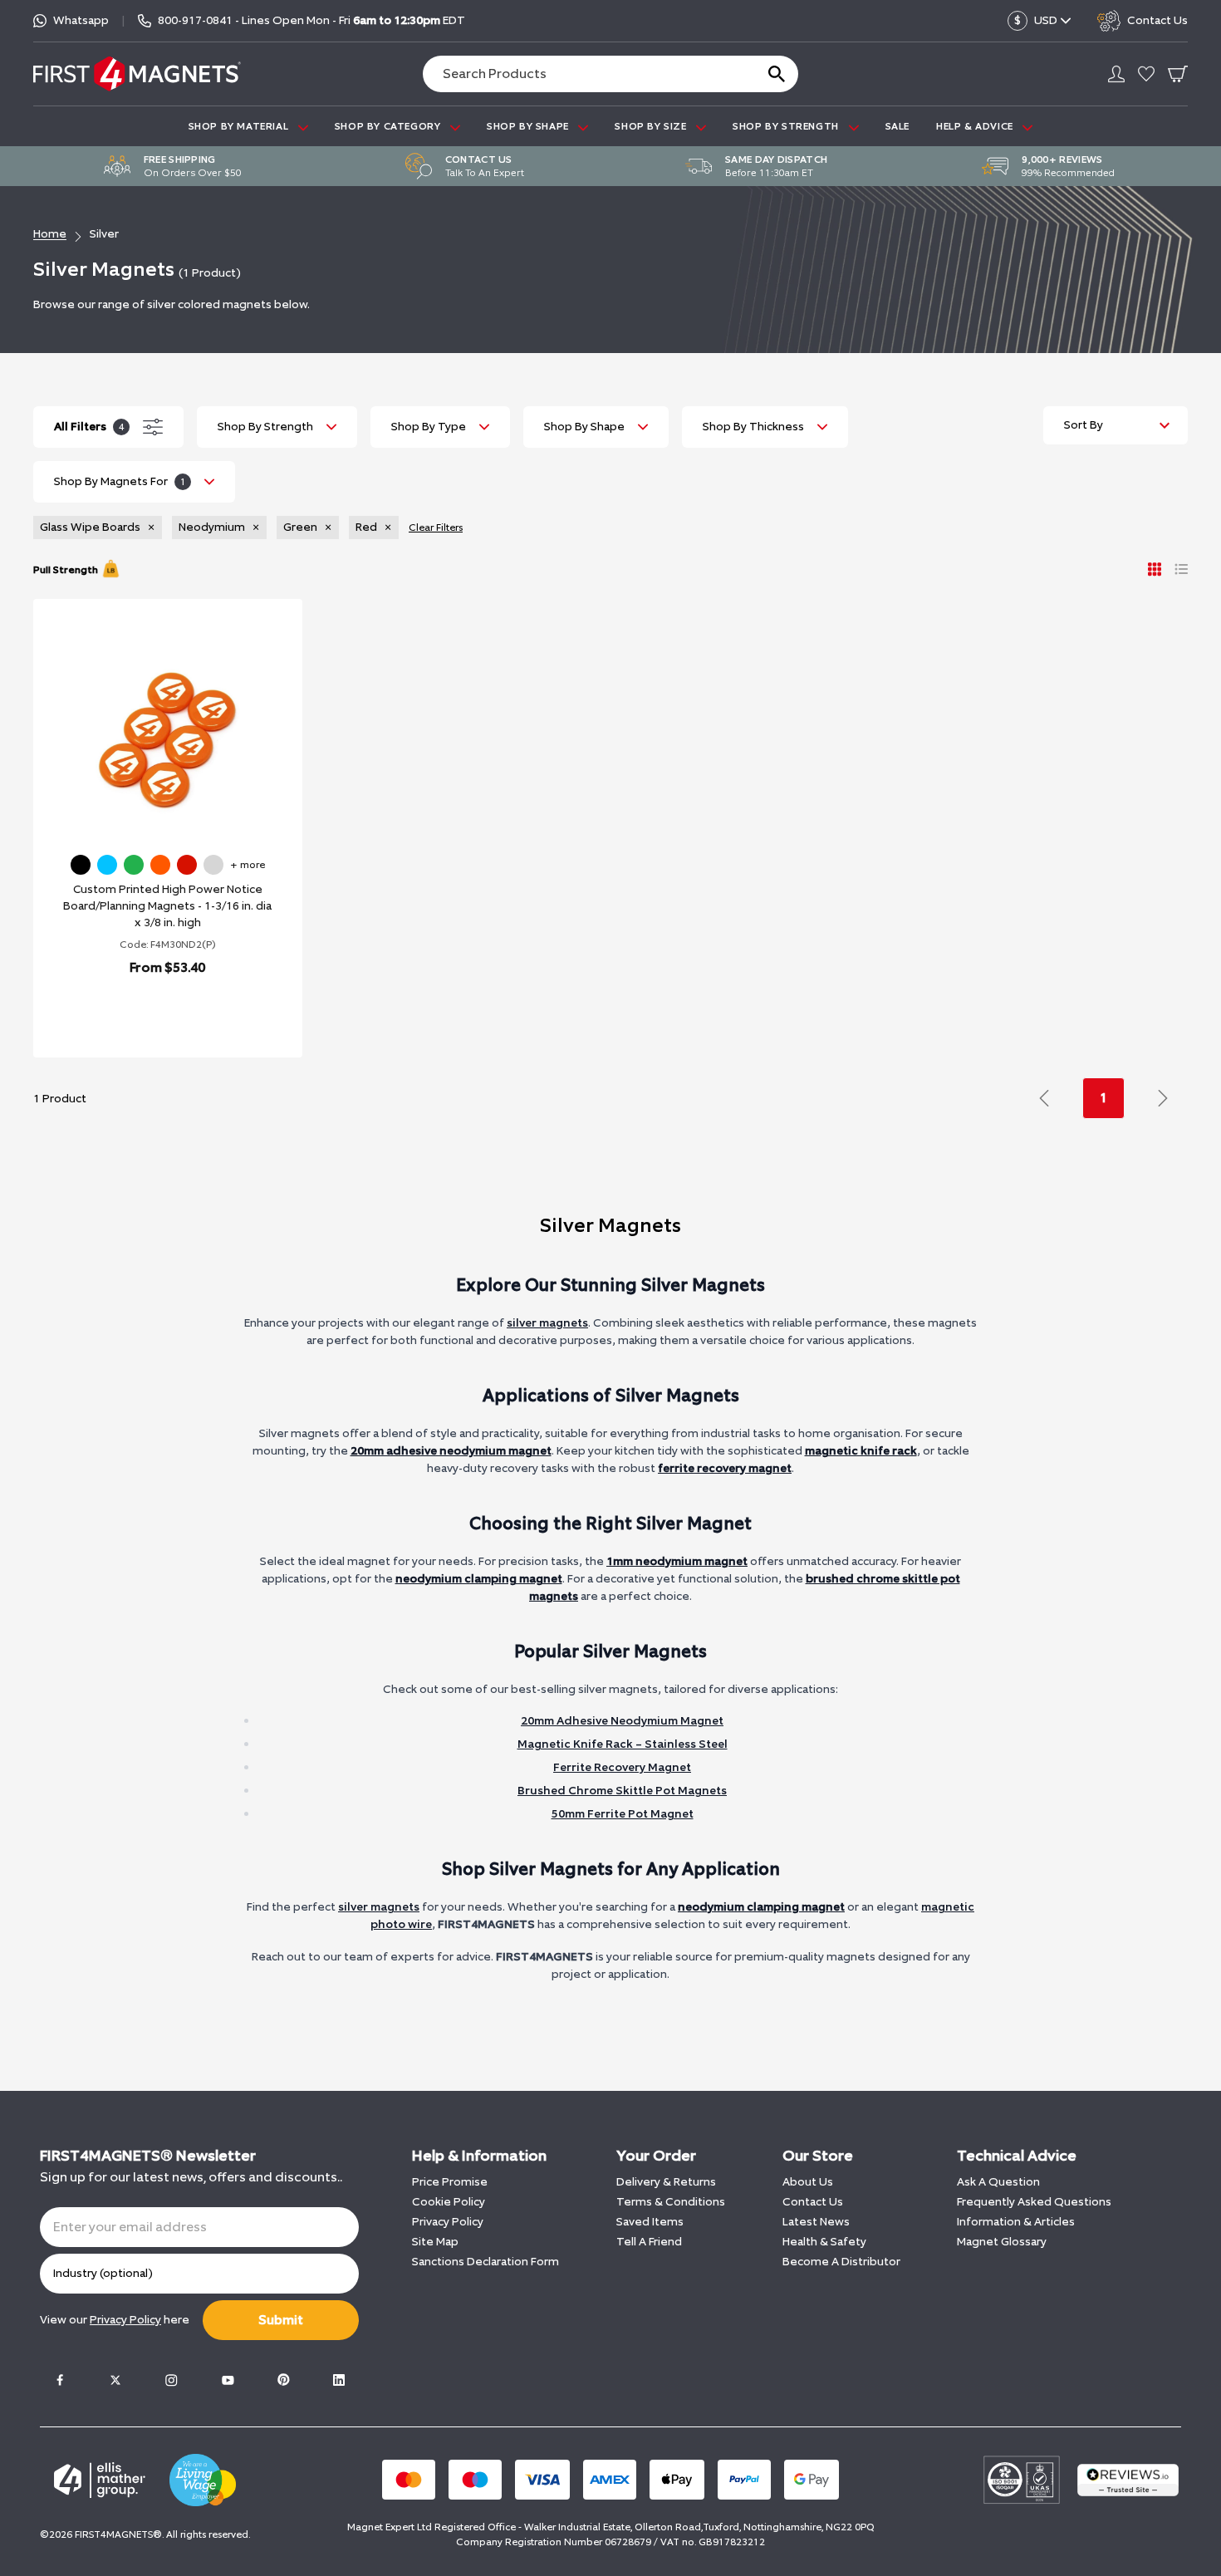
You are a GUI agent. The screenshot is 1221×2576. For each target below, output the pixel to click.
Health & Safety (824, 2242)
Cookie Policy (449, 2202)
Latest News (816, 2222)
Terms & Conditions (671, 2202)
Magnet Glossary (1002, 2242)
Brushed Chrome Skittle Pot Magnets (622, 1791)
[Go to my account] (1116, 74)
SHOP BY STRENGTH (787, 126)
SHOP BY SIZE (652, 126)
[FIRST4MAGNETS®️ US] (137, 74)
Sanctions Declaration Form (485, 2262)
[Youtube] (228, 2380)
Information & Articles (1016, 2222)
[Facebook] (60, 2380)
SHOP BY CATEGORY (389, 126)
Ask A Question (998, 2182)
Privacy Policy (448, 2222)
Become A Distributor (841, 2262)
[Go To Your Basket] (1178, 74)
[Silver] (213, 865)
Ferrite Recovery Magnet (622, 1767)
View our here (115, 2320)
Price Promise (450, 2182)
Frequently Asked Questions (1034, 2202)
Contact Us (813, 2202)
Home (50, 234)
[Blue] (107, 865)
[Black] (81, 865)
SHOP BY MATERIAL (240, 126)
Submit (281, 2320)
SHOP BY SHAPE (529, 126)
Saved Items (650, 2222)
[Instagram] (171, 2380)
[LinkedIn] (339, 2380)
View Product (150, 1011)
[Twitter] (115, 2380)
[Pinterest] (283, 2380)
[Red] (187, 865)
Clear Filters (436, 527)
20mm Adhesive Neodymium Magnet (622, 1721)
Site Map (435, 2242)
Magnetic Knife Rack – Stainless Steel (623, 1744)
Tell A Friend (649, 2242)
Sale (897, 126)
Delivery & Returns (666, 2182)
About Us (808, 2182)
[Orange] (160, 865)
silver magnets (547, 1323)
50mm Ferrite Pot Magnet (623, 1814)
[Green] (134, 865)
